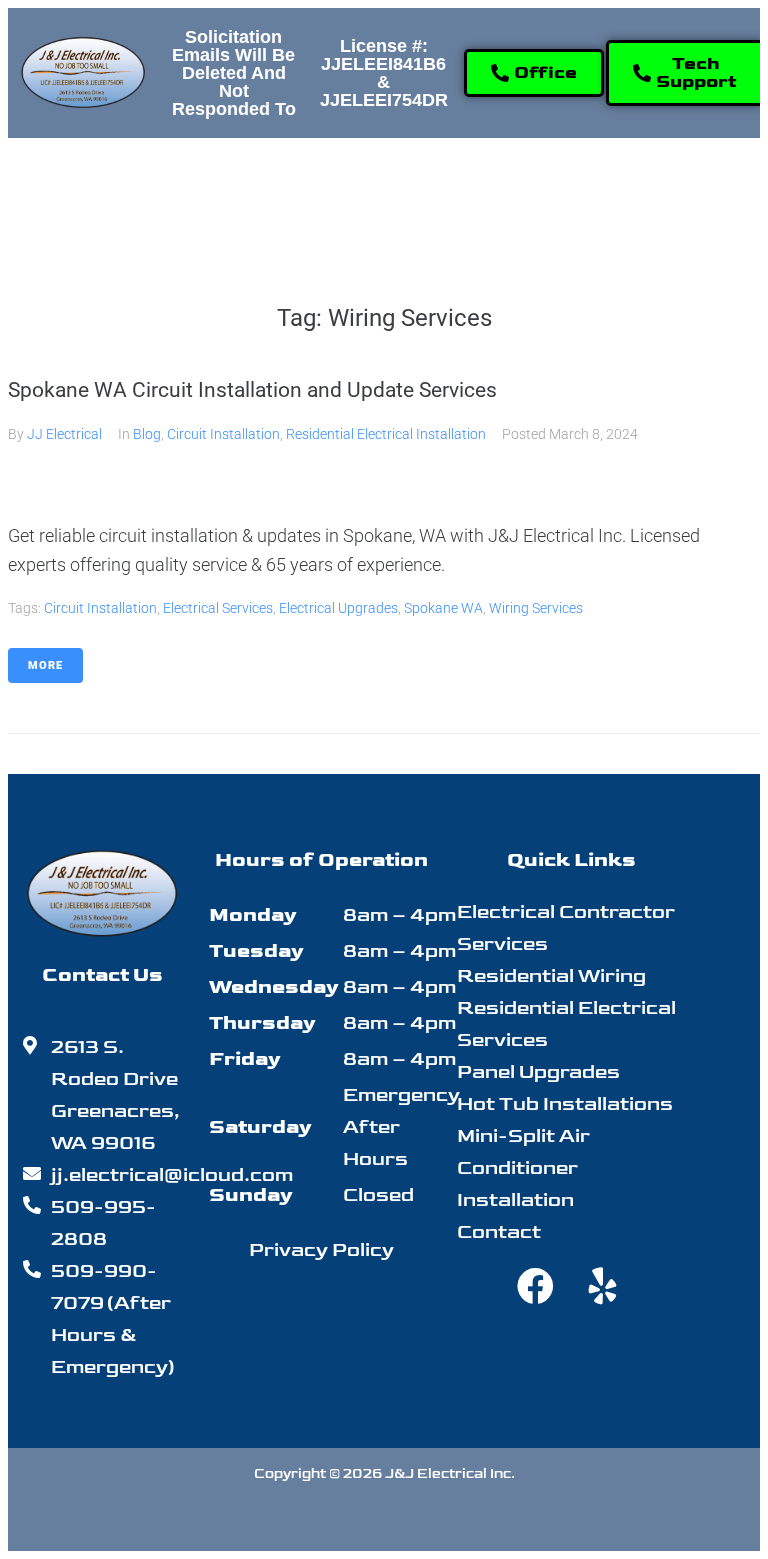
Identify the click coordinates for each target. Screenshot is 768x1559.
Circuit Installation (223, 434)
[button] (206, 182)
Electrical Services (218, 608)
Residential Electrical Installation (386, 434)
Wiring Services (536, 608)
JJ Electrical (64, 434)
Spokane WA (443, 608)
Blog (147, 434)
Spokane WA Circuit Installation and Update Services (252, 390)
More (45, 665)
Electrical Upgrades (338, 608)
